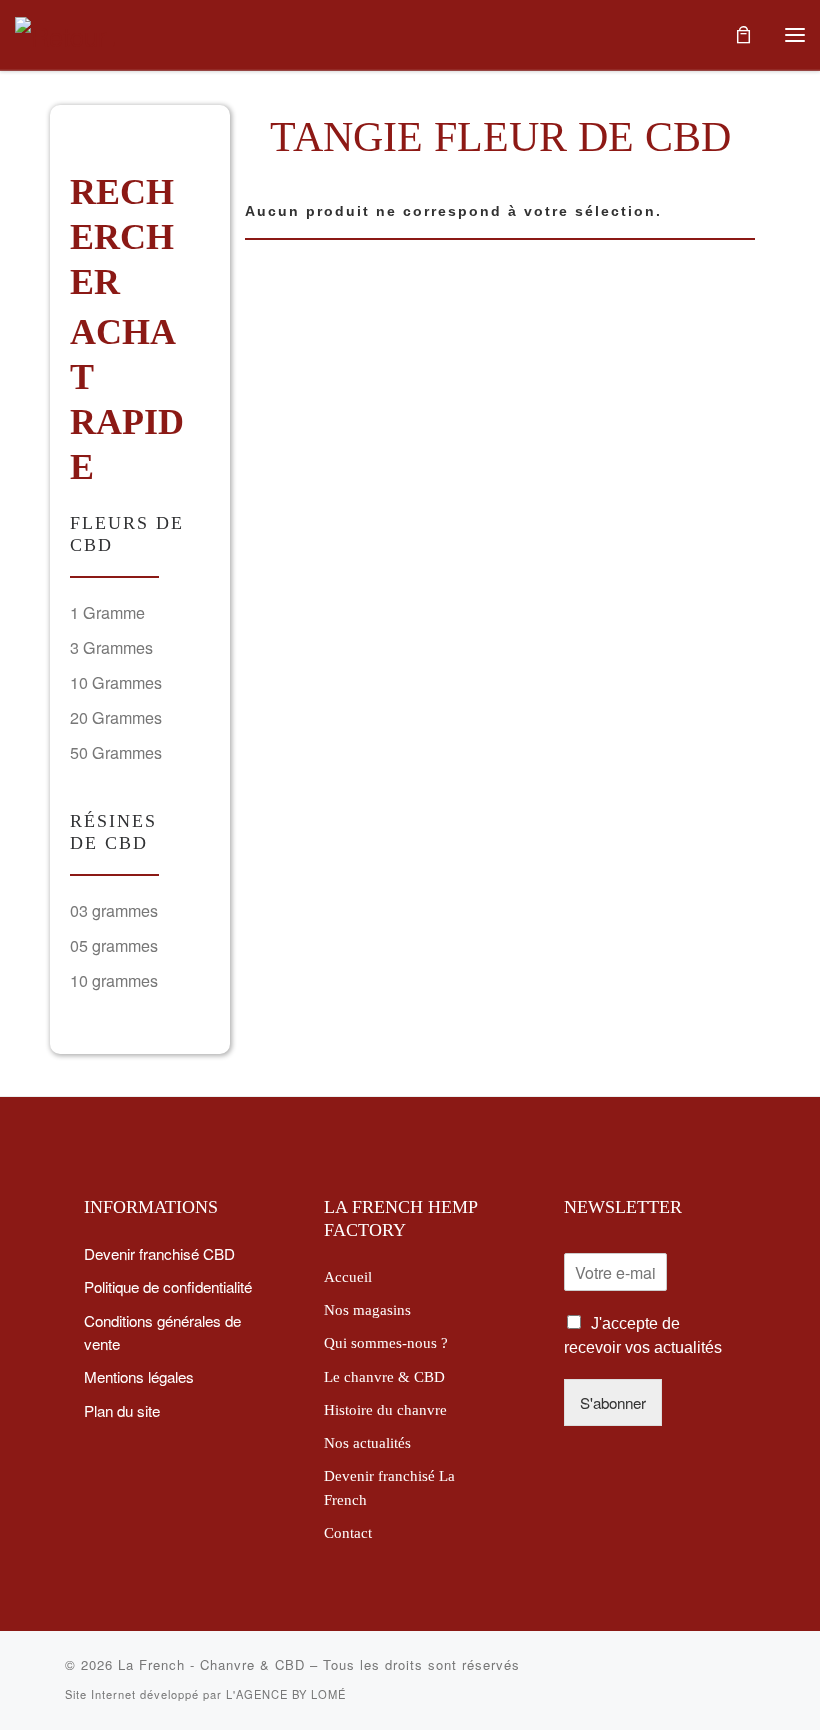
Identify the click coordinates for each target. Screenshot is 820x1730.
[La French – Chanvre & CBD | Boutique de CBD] (65, 32)
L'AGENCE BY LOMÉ (286, 1694)
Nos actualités (367, 1442)
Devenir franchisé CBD (159, 1253)
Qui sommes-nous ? (386, 1342)
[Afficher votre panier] (743, 34)
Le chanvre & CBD (384, 1376)
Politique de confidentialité (168, 1286)
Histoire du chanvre (385, 1409)
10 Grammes (116, 682)
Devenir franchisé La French (389, 1487)
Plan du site (122, 1410)
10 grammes (114, 980)
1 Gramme (107, 612)
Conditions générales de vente (162, 1332)
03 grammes (114, 910)
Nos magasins (367, 1309)
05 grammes (114, 945)
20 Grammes (116, 717)
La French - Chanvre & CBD (211, 1664)
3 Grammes (111, 647)
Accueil (348, 1276)
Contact (348, 1532)
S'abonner (613, 1402)
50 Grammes (116, 752)
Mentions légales (139, 1376)
